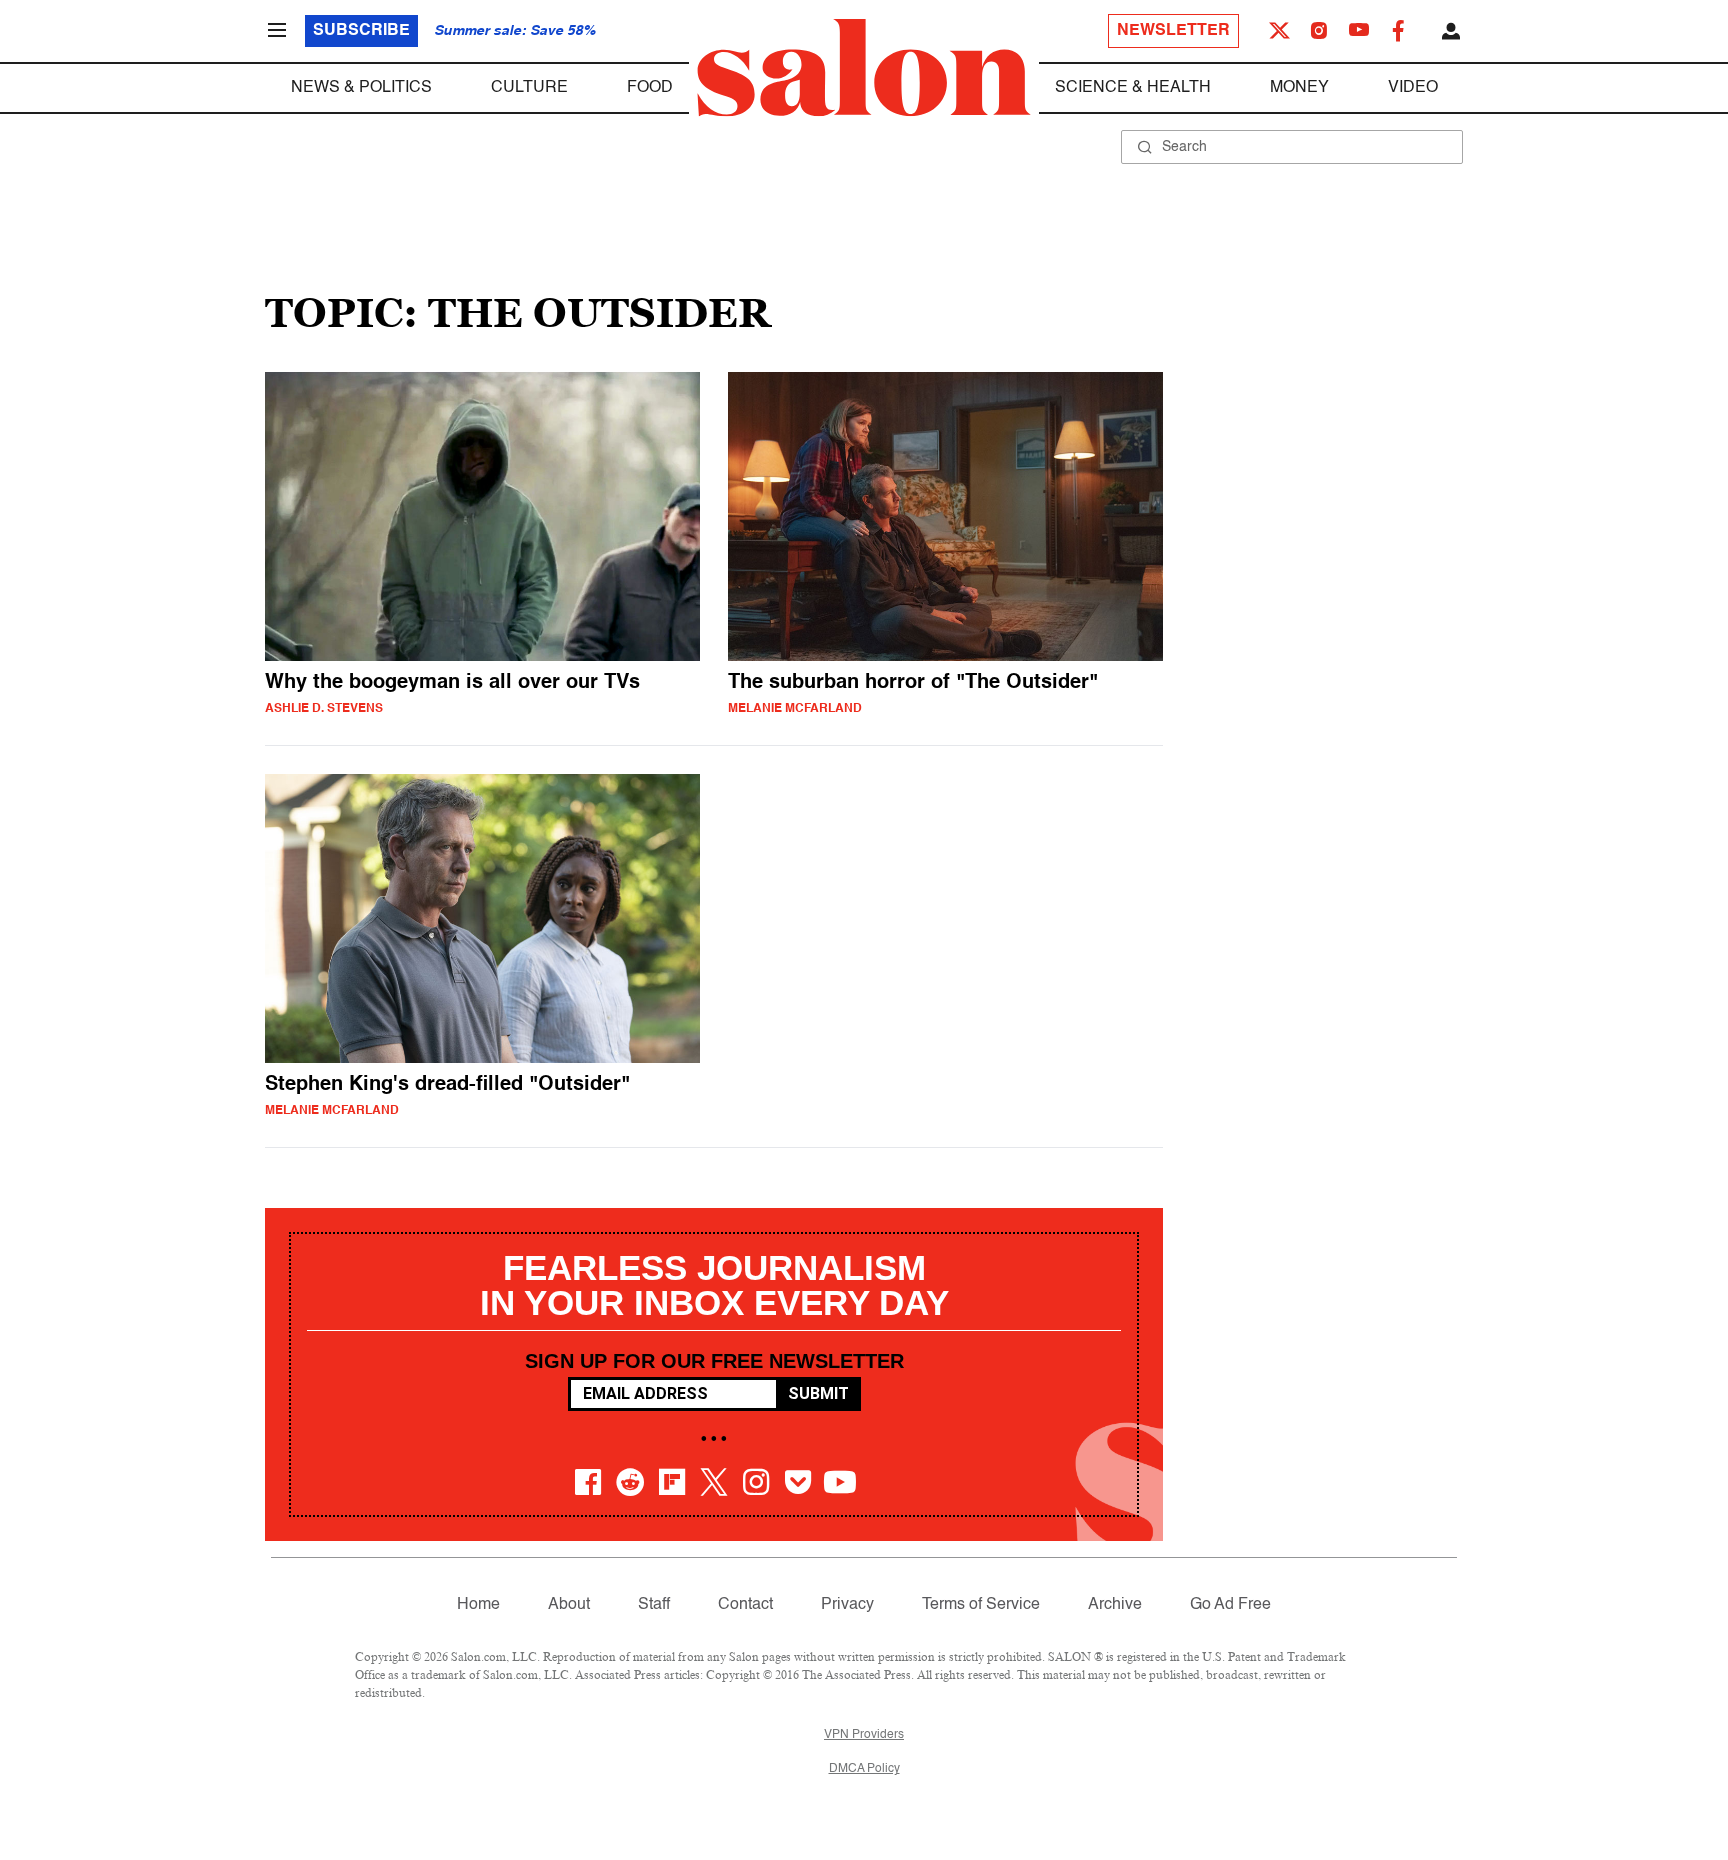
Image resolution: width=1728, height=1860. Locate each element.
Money (1299, 88)
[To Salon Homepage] (864, 68)
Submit (818, 1393)
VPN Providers (864, 1735)
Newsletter (1173, 31)
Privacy (847, 1605)
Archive (1115, 1605)
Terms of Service (981, 1605)
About (569, 1605)
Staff (654, 1605)
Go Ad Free (1230, 1605)
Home (478, 1605)
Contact (745, 1605)
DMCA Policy (864, 1769)
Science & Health (1133, 88)
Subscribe (361, 31)
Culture (529, 88)
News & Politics (361, 88)
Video (1413, 88)
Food (650, 88)
